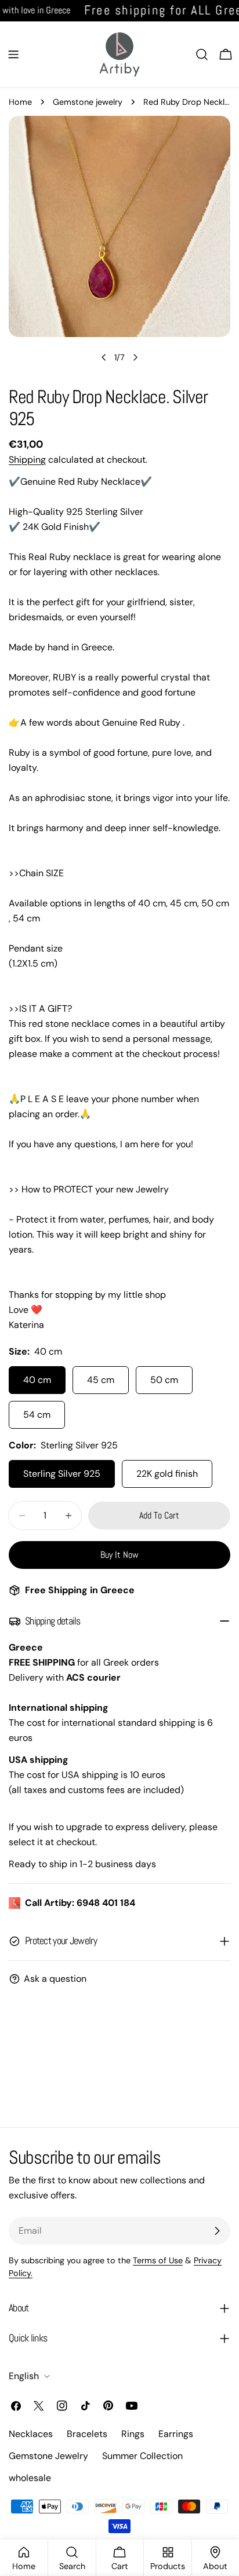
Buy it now (119, 1555)
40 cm (37, 1380)
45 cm (101, 1380)
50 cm (164, 1380)
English (24, 2376)
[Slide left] (104, 357)
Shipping (27, 460)
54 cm (37, 1415)
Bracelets (87, 2434)
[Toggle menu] (13, 54)
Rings (133, 2434)
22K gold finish (167, 1474)
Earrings (176, 2434)
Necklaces (31, 2434)
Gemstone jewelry (88, 102)
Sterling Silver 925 (62, 1474)
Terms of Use (158, 2260)
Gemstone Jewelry (48, 2456)
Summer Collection (142, 2456)
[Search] (202, 54)
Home (20, 102)
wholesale (30, 2478)
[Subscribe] (217, 2231)
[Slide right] (135, 357)
